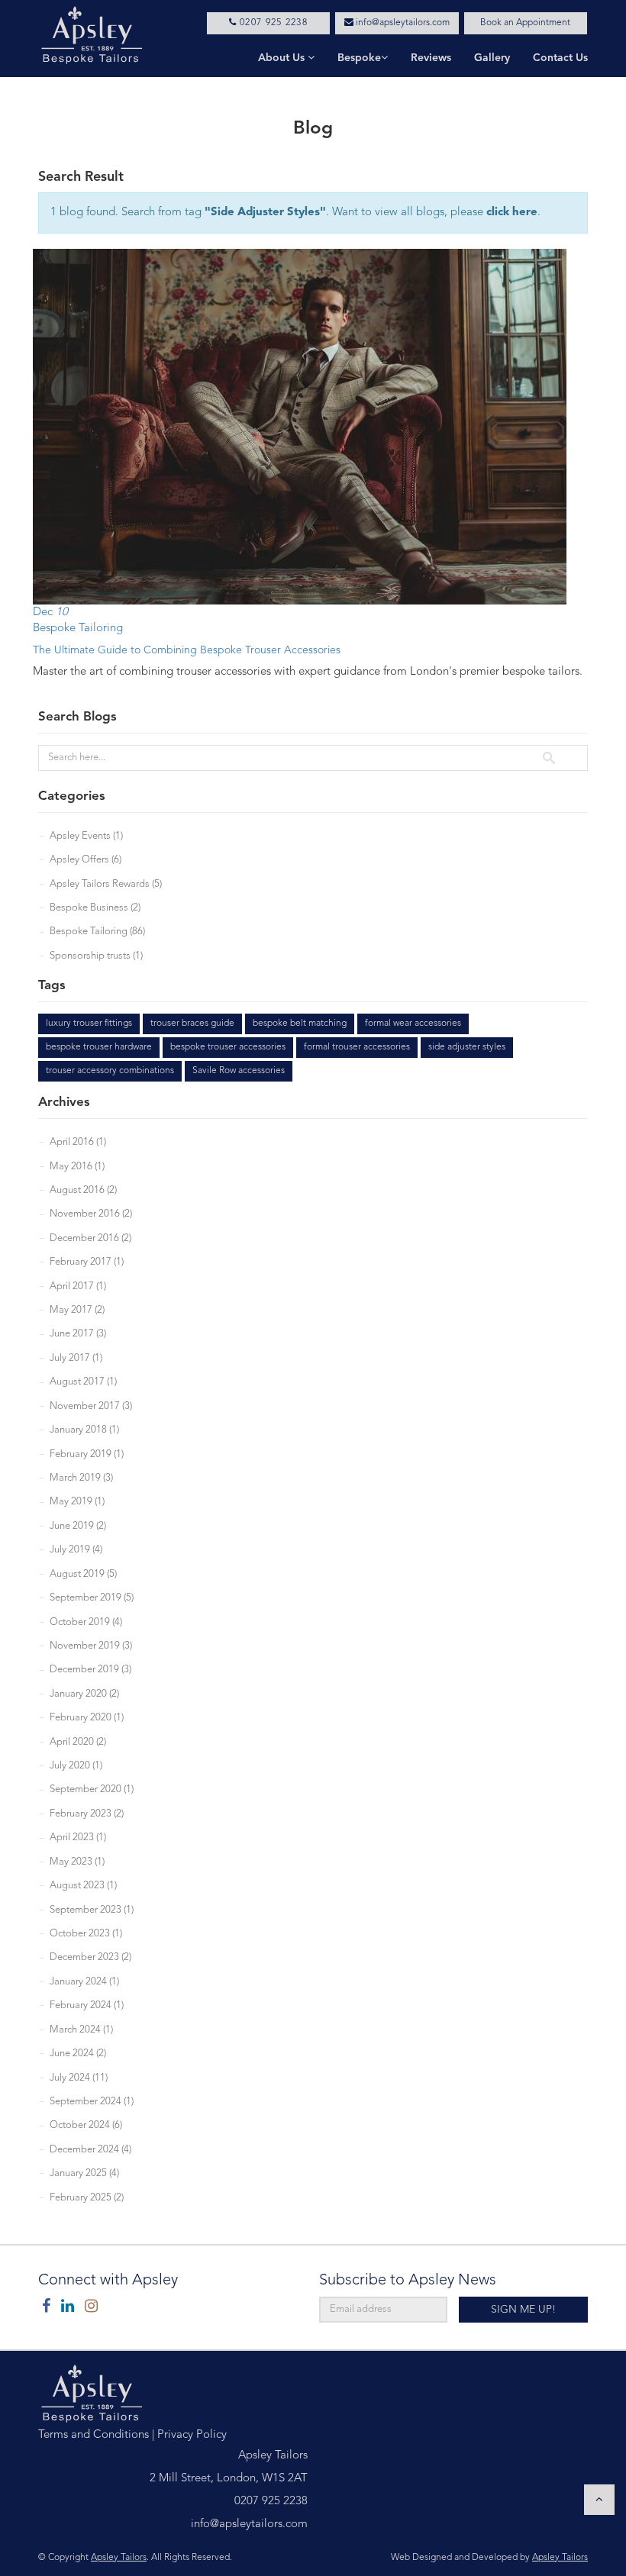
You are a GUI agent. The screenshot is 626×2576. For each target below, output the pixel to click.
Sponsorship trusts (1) (96, 956)
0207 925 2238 (272, 23)
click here (512, 213)
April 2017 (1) (78, 1286)
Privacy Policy (192, 2435)
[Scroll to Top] (599, 2500)
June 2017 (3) (78, 1334)
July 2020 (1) (76, 1766)
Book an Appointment (525, 23)
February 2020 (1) (87, 1718)
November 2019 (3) (91, 1646)
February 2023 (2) (87, 1814)
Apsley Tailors (119, 2558)
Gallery (492, 58)
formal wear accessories (413, 1024)
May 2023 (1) (77, 1862)
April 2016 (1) (78, 1142)
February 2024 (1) (87, 2005)
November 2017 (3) (91, 1406)
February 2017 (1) (87, 1262)
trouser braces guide (192, 1024)
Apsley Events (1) (86, 836)
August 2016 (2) (83, 1190)
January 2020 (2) (84, 1694)
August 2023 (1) (83, 1886)
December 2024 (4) (90, 2150)
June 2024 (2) (78, 2054)
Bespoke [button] (359, 58)
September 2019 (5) (92, 1598)
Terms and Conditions (94, 2435)
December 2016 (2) (90, 1238)
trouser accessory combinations (110, 1071)
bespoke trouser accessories (228, 1047)
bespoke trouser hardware (99, 1047)
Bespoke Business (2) (95, 908)
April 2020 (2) (78, 1742)
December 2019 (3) (90, 1670)
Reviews (431, 58)
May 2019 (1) (77, 1502)
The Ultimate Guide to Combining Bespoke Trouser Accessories (187, 650)
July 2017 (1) (76, 1358)
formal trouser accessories (357, 1047)
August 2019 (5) (83, 1574)
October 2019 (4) (86, 1622)
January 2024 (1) (84, 1982)
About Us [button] (283, 58)
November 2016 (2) (91, 1214)
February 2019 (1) (87, 1454)
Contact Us (560, 58)
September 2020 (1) (92, 1789)
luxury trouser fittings (89, 1024)
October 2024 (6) (86, 2125)
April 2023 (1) (78, 1838)
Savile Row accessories (239, 1071)
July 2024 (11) (79, 2078)
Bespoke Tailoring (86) (97, 932)
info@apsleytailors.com (402, 23)
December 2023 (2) (90, 1957)
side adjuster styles (467, 1047)
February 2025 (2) (87, 2198)
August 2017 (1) (83, 1382)
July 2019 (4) (76, 1550)
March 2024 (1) (81, 2030)
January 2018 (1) (84, 1430)
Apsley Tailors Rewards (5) (106, 884)
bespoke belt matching (300, 1024)
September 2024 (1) (92, 2102)
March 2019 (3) (81, 1478)
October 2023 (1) (86, 1934)
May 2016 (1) (77, 1167)
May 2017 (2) (77, 1310)
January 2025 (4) (84, 2173)
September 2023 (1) (92, 1910)
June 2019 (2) (78, 1526)
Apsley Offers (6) (86, 860)
